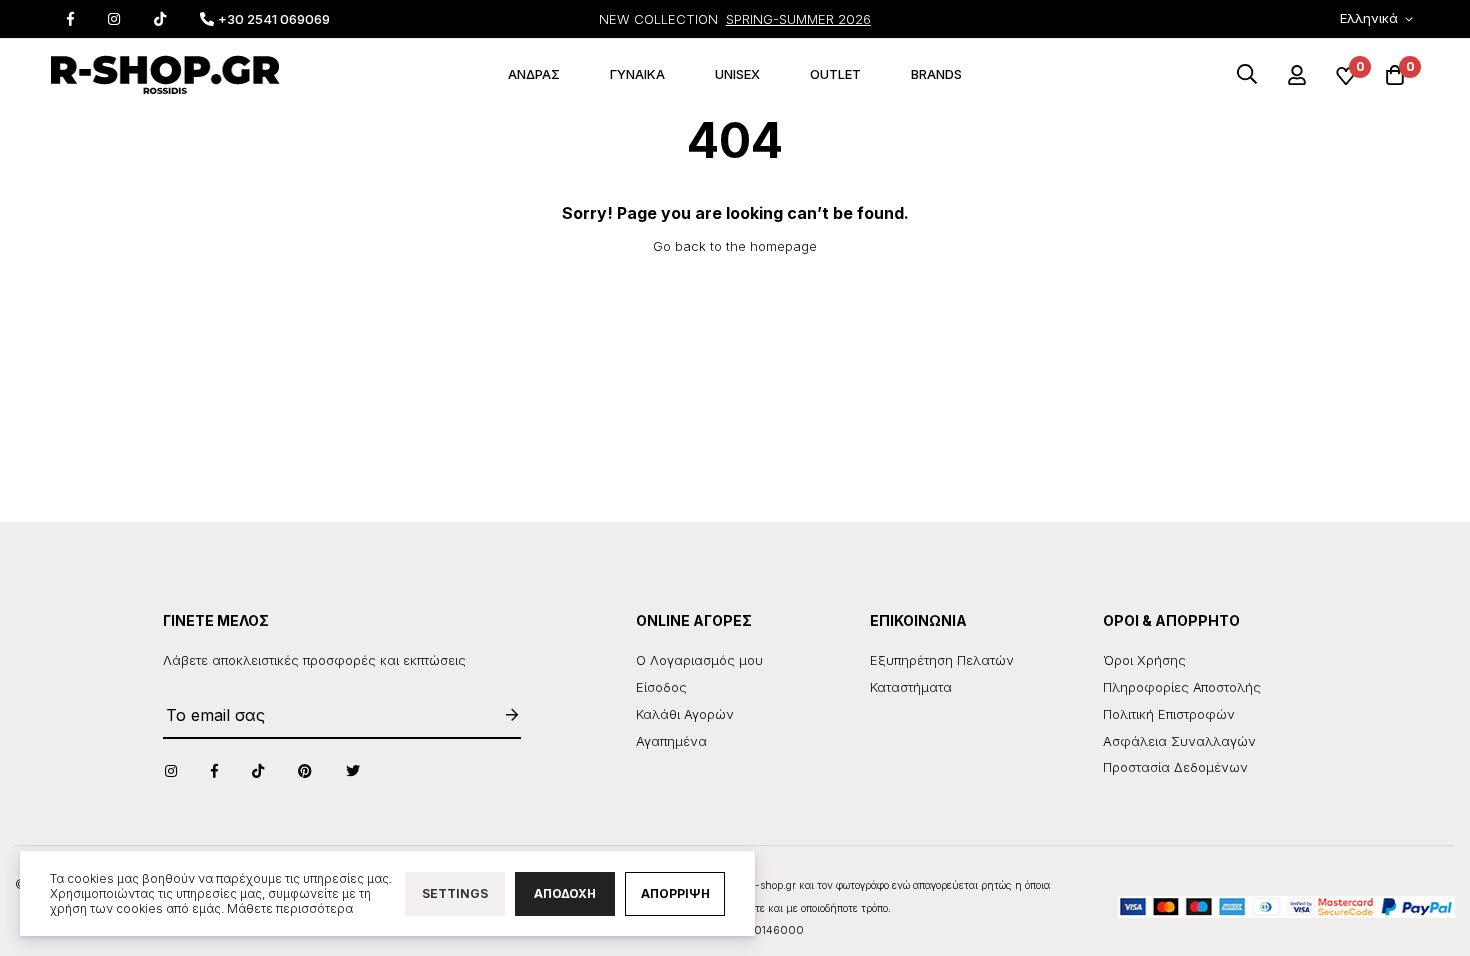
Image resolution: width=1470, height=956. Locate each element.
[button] (1380, 19)
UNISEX (737, 74)
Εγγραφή (502, 714)
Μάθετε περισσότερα (290, 908)
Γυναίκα (637, 74)
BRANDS (936, 74)
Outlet (835, 74)
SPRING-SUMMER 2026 (798, 19)
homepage (783, 246)
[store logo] (165, 75)
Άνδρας (534, 74)
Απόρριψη (675, 893)
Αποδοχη (565, 893)
